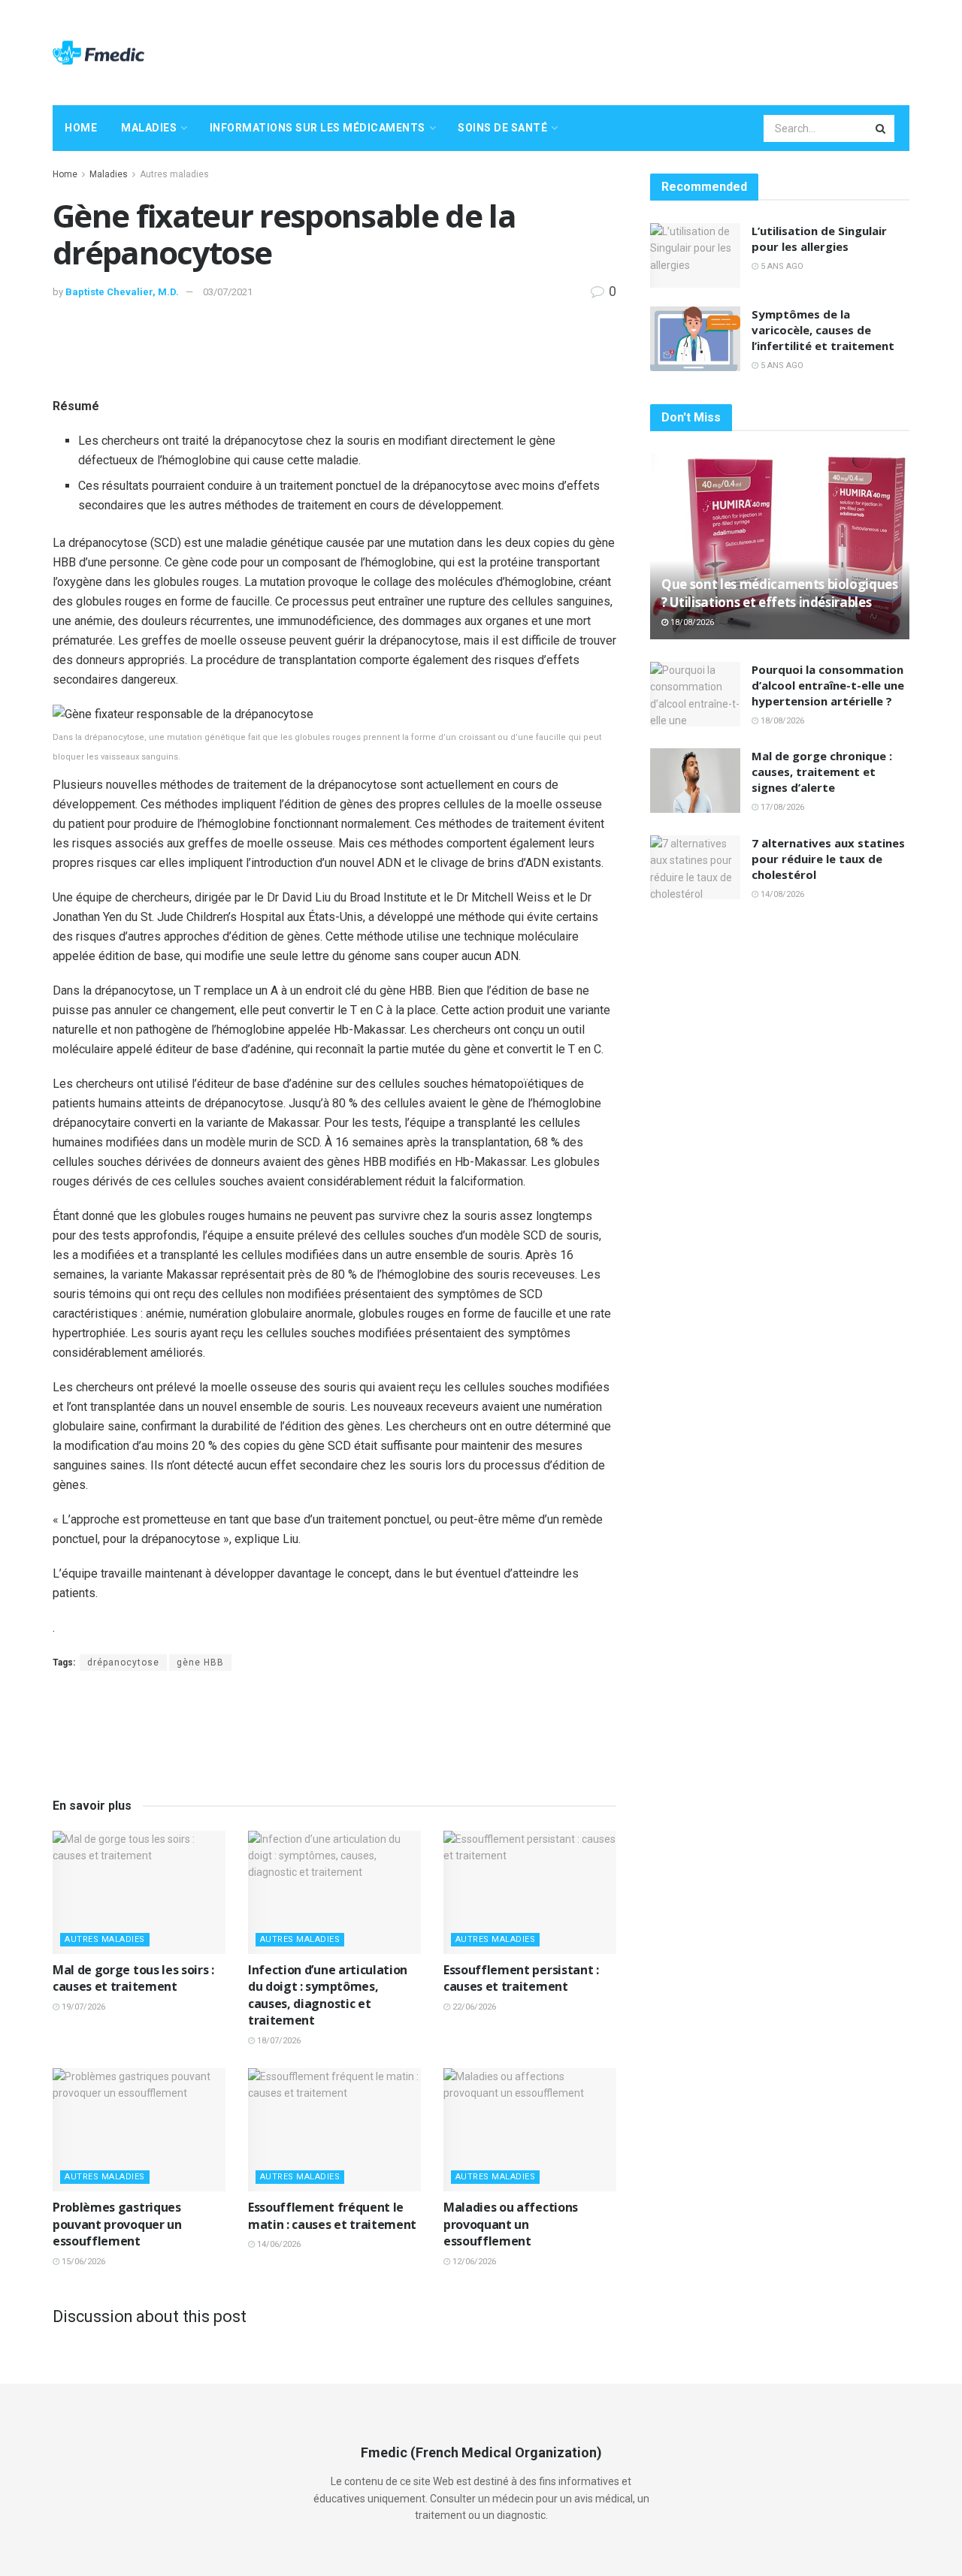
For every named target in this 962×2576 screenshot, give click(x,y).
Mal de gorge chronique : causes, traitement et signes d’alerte (822, 772)
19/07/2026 (82, 2007)
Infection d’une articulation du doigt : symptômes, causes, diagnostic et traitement (328, 1995)
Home (81, 128)
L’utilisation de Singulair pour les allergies (819, 239)
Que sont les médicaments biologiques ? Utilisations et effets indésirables (780, 593)
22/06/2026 (473, 2007)
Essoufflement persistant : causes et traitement (521, 1978)
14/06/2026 (278, 2244)
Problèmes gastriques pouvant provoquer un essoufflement (117, 2224)
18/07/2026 (278, 2041)
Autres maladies (174, 174)
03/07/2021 (228, 292)
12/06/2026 (473, 2262)
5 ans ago (781, 266)
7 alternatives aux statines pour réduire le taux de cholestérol (828, 859)
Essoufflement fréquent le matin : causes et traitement (332, 2215)
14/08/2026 (781, 894)
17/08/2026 (781, 807)
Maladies (149, 128)
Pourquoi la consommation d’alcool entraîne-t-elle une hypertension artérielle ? (828, 685)
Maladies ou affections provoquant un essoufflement (511, 2224)
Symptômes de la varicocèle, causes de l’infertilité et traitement (823, 330)
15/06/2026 (82, 2262)
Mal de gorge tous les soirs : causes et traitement (133, 1978)
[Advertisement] (636, 50)
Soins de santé (502, 128)
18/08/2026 (691, 622)
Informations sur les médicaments (318, 128)
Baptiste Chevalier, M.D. (122, 292)
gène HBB (200, 1662)
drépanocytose (123, 1662)
